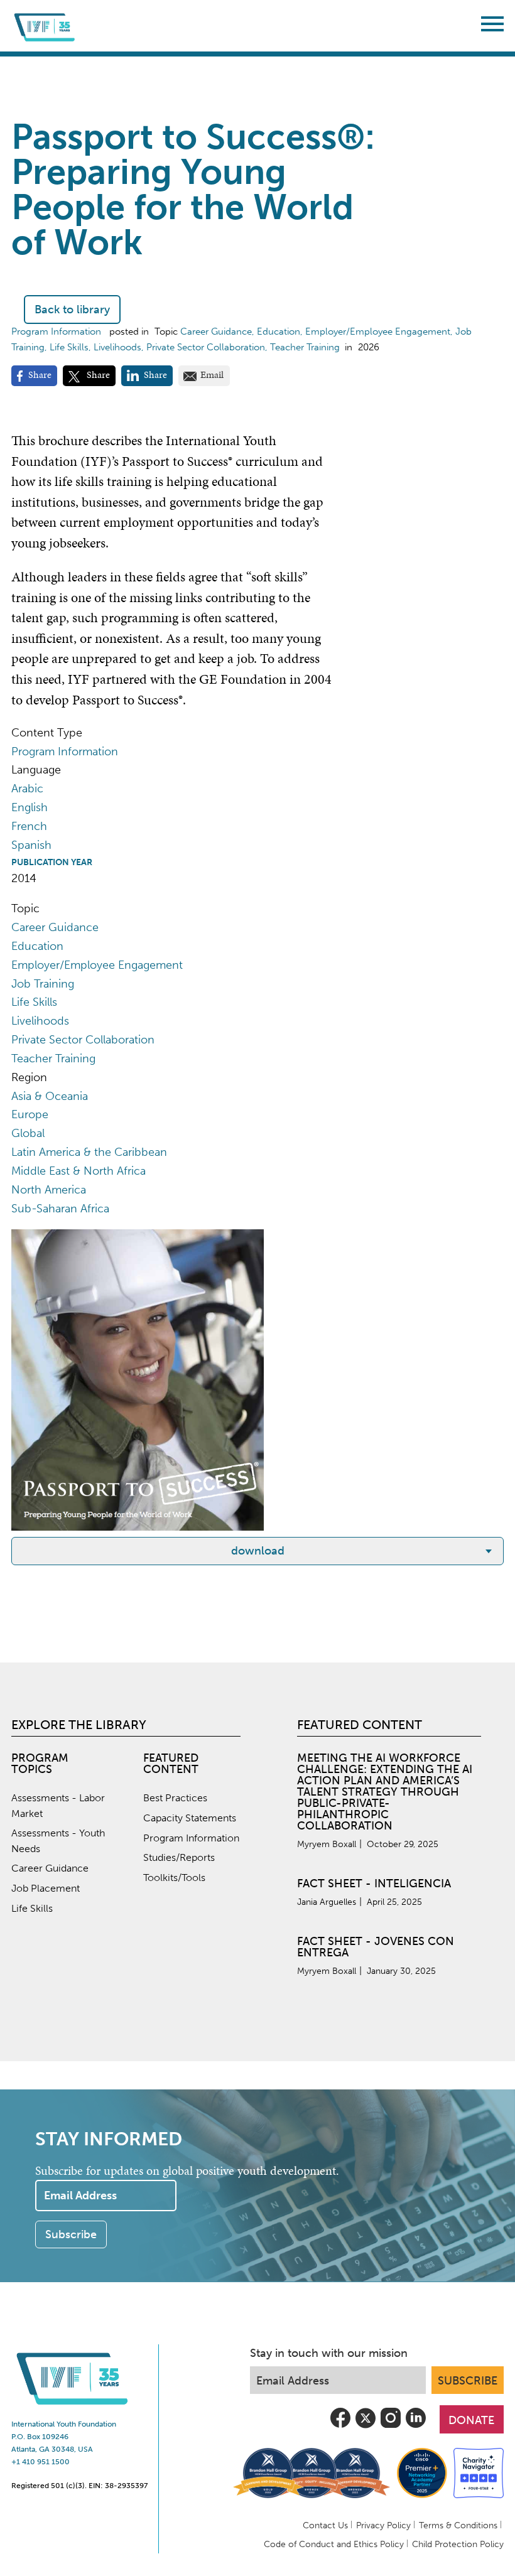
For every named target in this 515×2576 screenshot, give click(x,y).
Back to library (72, 310)
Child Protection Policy (458, 2544)
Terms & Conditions (458, 2525)
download (258, 1551)
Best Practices (175, 1798)
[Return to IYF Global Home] (46, 26)
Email (212, 375)
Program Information (191, 1838)
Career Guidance (50, 1868)
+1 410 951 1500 (41, 2462)
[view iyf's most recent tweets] (366, 2427)
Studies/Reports (179, 1857)
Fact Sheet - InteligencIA (374, 1883)
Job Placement (46, 1888)
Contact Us (325, 2525)
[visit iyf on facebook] (340, 2427)
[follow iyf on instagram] (391, 2427)
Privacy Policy (383, 2525)
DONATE (471, 2420)
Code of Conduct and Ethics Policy (334, 2544)
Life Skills (32, 1908)
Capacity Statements (190, 1818)
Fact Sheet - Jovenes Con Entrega (376, 1947)
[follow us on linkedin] (416, 2427)
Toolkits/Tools (174, 1878)
